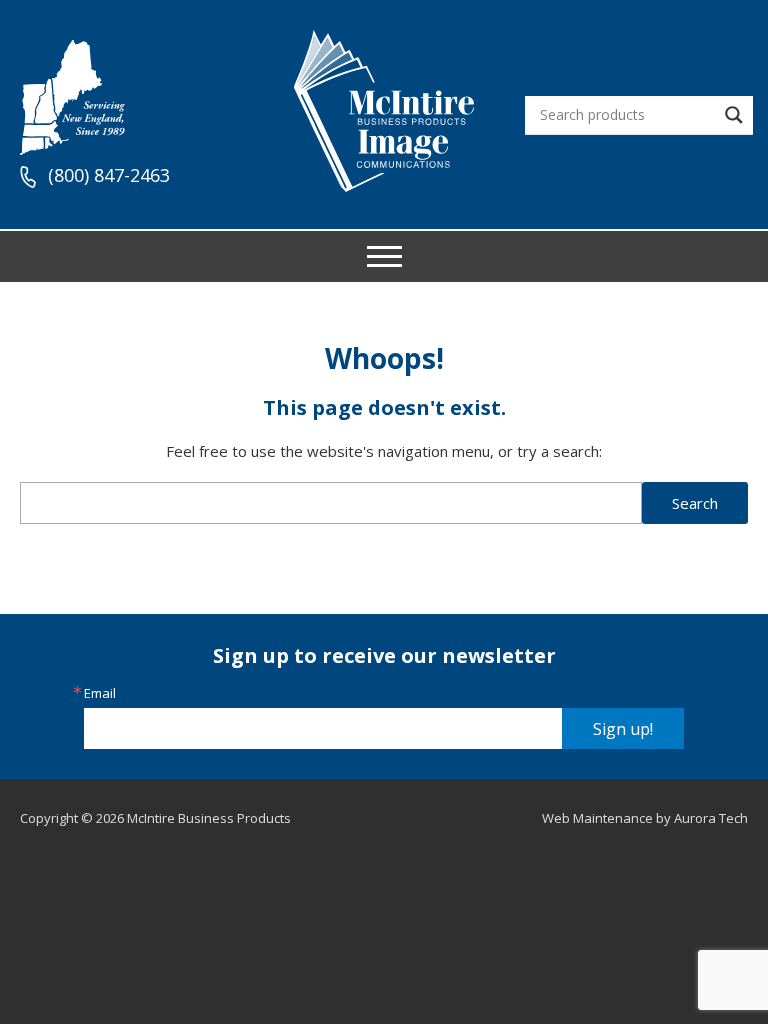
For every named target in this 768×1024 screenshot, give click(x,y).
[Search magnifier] (734, 115)
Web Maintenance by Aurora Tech (645, 818)
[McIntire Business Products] (384, 185)
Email (100, 693)
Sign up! (623, 729)
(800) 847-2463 (109, 176)
